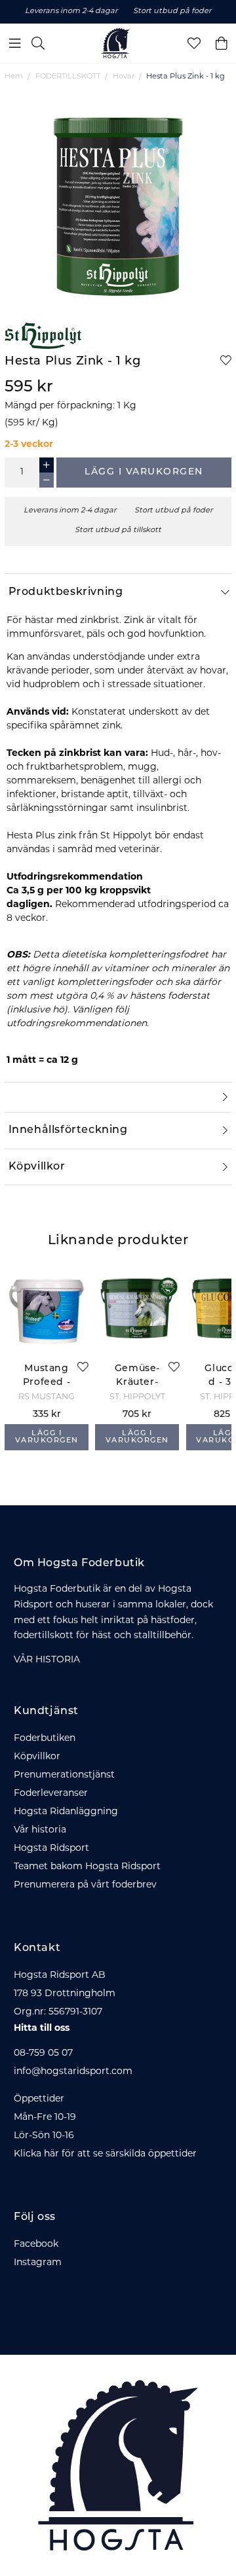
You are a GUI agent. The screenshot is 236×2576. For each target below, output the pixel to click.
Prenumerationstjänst (64, 1775)
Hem (14, 77)
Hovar (124, 77)
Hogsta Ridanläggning (66, 1812)
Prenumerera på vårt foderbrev (85, 1885)
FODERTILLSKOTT (68, 77)
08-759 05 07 (43, 2053)
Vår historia (40, 1830)
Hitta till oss (42, 2029)
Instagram (38, 2263)
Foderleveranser (51, 1794)
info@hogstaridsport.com (73, 2072)
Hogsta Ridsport (51, 1849)
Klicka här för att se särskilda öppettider (105, 2154)
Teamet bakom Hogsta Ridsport (87, 1867)
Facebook (36, 2245)
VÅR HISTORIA (47, 1660)
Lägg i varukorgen (144, 472)
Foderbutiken (45, 1739)
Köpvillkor (37, 1757)
